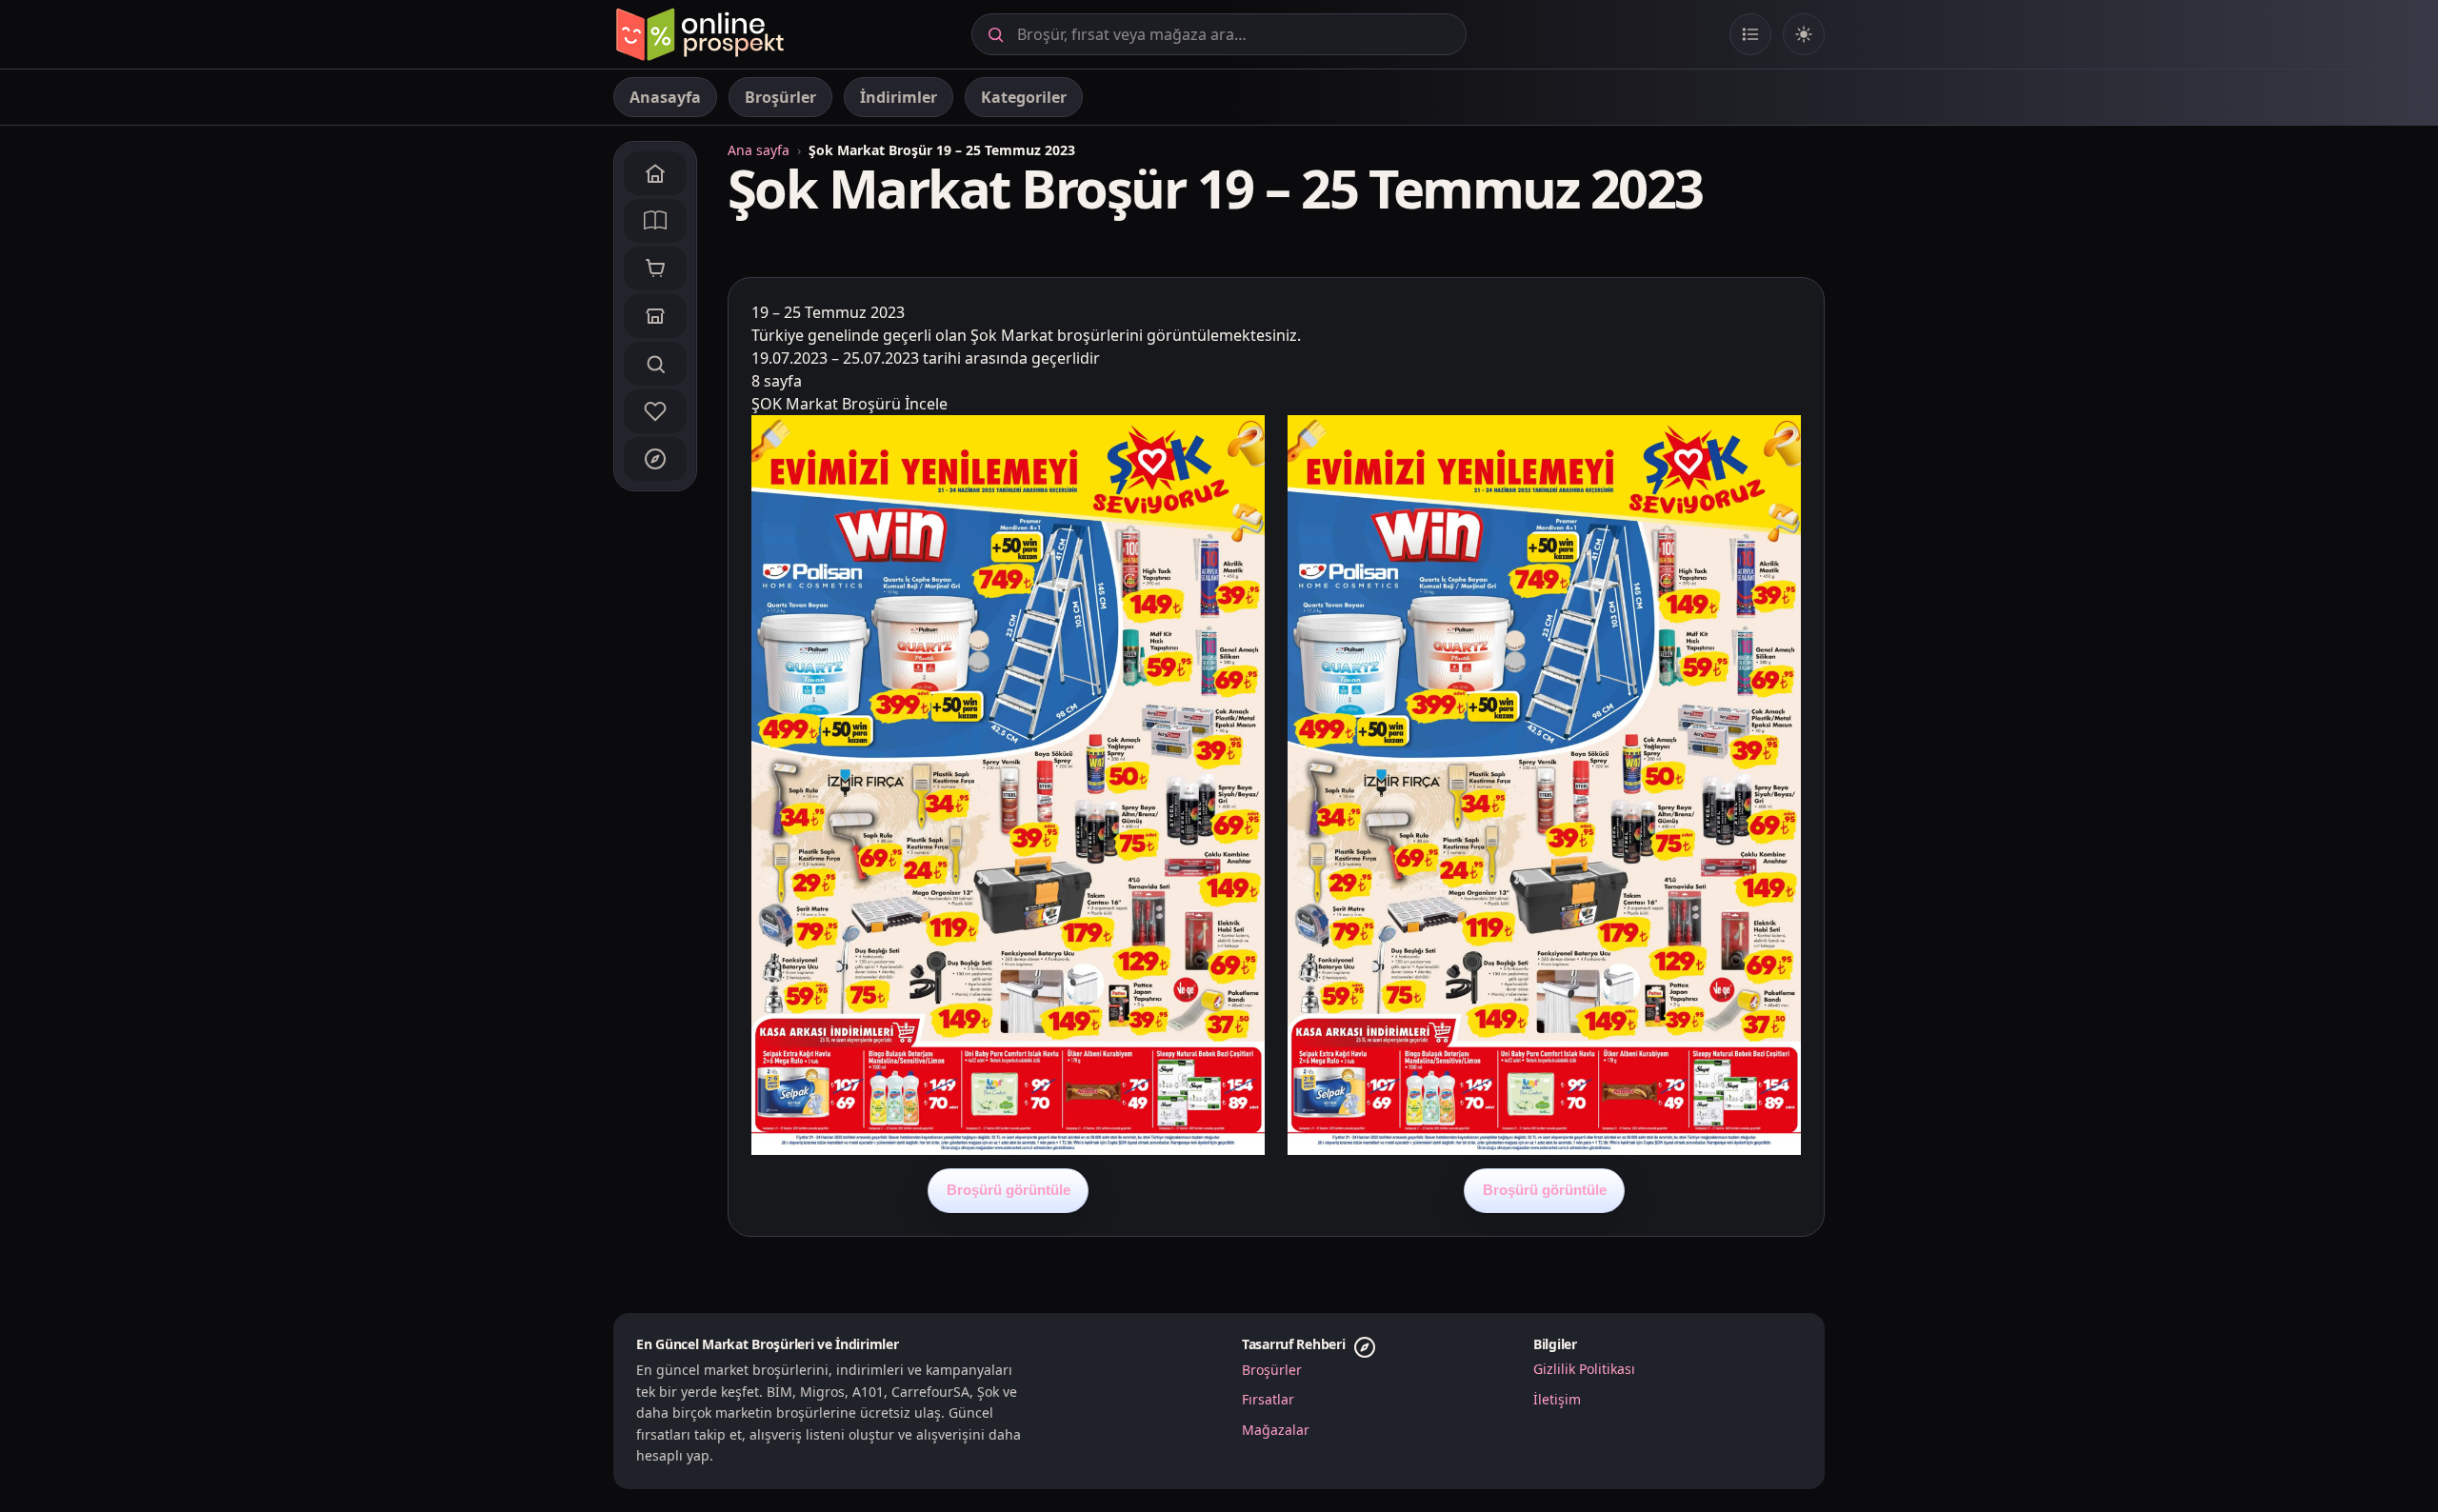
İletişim (1557, 1399)
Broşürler (1272, 1370)
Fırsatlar (1268, 1399)
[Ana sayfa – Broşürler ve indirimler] (699, 34)
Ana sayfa (759, 150)
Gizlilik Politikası (1584, 1369)
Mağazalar (1276, 1430)
